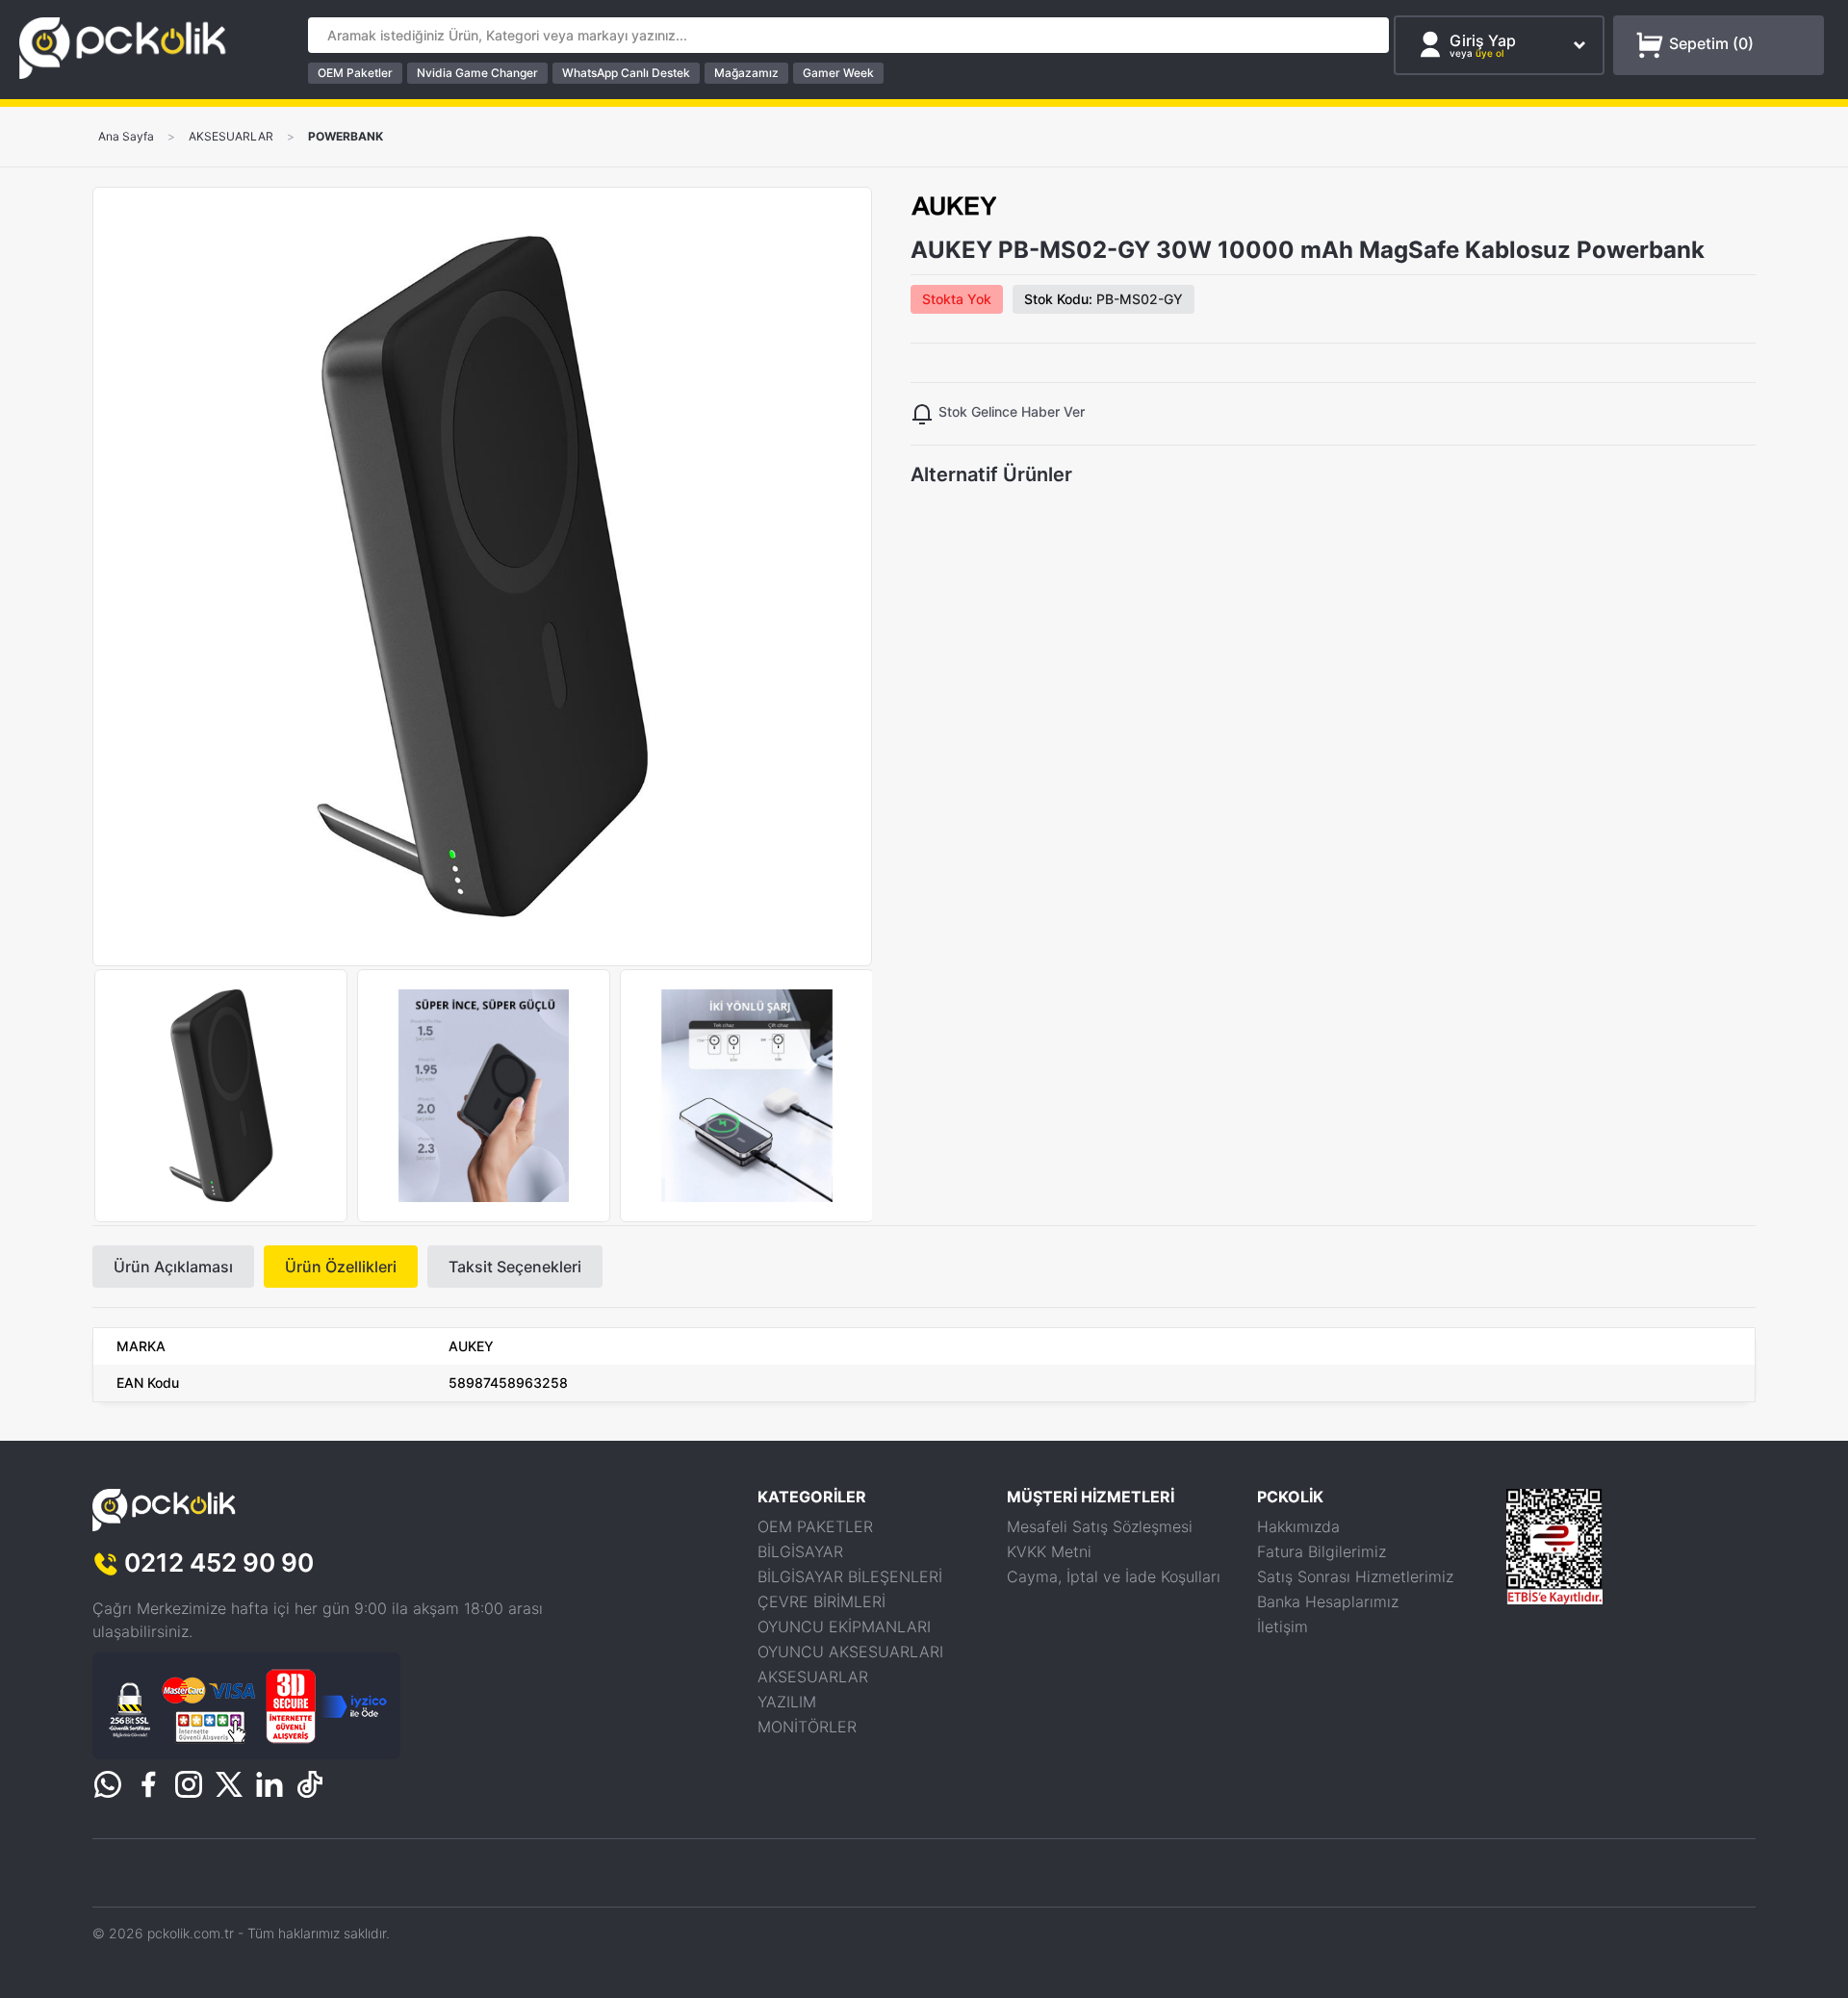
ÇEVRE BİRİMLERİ (821, 1601)
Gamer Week (838, 73)
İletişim (1283, 1627)
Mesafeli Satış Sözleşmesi (1100, 1526)
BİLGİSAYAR (800, 1551)
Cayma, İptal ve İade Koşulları (1114, 1576)
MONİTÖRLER (807, 1727)
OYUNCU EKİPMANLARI (844, 1627)
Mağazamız (746, 73)
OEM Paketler (355, 73)
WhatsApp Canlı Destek (626, 73)
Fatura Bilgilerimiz (1322, 1551)
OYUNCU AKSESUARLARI (850, 1652)
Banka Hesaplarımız (1328, 1601)
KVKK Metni (1049, 1551)
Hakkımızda (1298, 1526)
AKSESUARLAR (231, 137)
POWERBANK (346, 137)
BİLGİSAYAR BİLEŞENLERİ (850, 1576)
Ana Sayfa (126, 137)
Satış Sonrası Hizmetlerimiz (1355, 1576)
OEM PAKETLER (815, 1526)
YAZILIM (787, 1702)
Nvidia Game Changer (477, 73)
